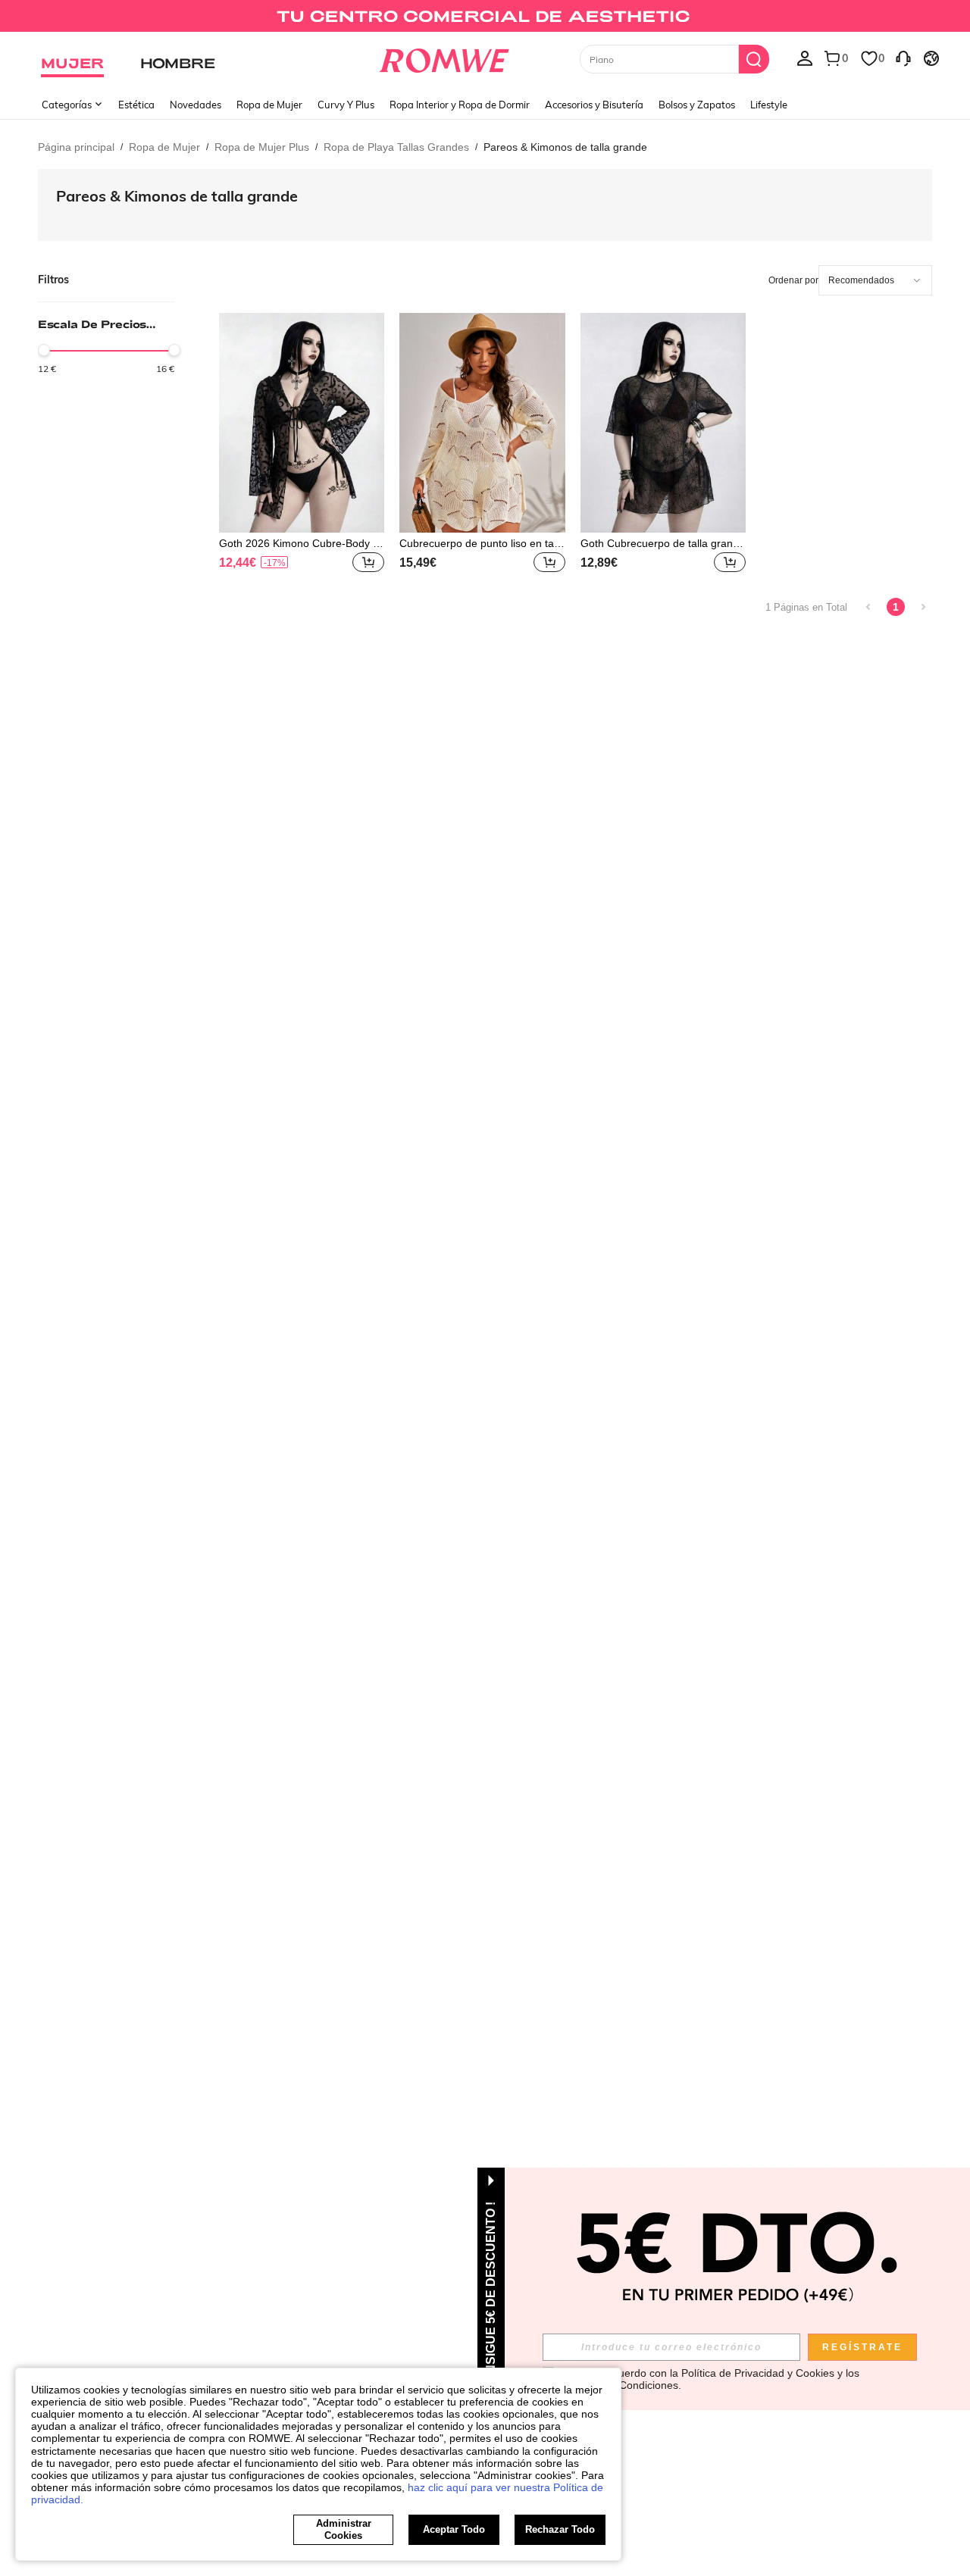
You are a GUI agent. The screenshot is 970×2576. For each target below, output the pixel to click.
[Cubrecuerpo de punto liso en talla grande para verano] (482, 423)
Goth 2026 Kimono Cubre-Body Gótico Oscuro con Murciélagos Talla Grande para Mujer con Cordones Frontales (300, 543)
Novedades (196, 105)
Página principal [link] (76, 147)
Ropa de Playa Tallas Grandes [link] (396, 147)
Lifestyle (769, 105)
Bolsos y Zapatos (697, 105)
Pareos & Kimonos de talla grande (177, 196)
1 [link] (896, 607)
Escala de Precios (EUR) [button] (92, 324)
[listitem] (302, 445)
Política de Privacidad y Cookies (758, 2373)
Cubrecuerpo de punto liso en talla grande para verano (482, 543)
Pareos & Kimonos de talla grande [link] (565, 147)
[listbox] (805, 58)
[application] (875, 280)
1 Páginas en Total (806, 607)
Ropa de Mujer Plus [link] (262, 147)
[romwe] (444, 58)
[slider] (44, 350)
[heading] (106, 344)
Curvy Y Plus (346, 105)
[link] (485, 18)
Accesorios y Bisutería (594, 105)
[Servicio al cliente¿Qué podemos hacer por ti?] (903, 58)
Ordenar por (793, 280)
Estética (136, 105)
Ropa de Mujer (269, 105)
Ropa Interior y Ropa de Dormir (460, 105)
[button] (368, 562)
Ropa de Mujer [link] (164, 147)
